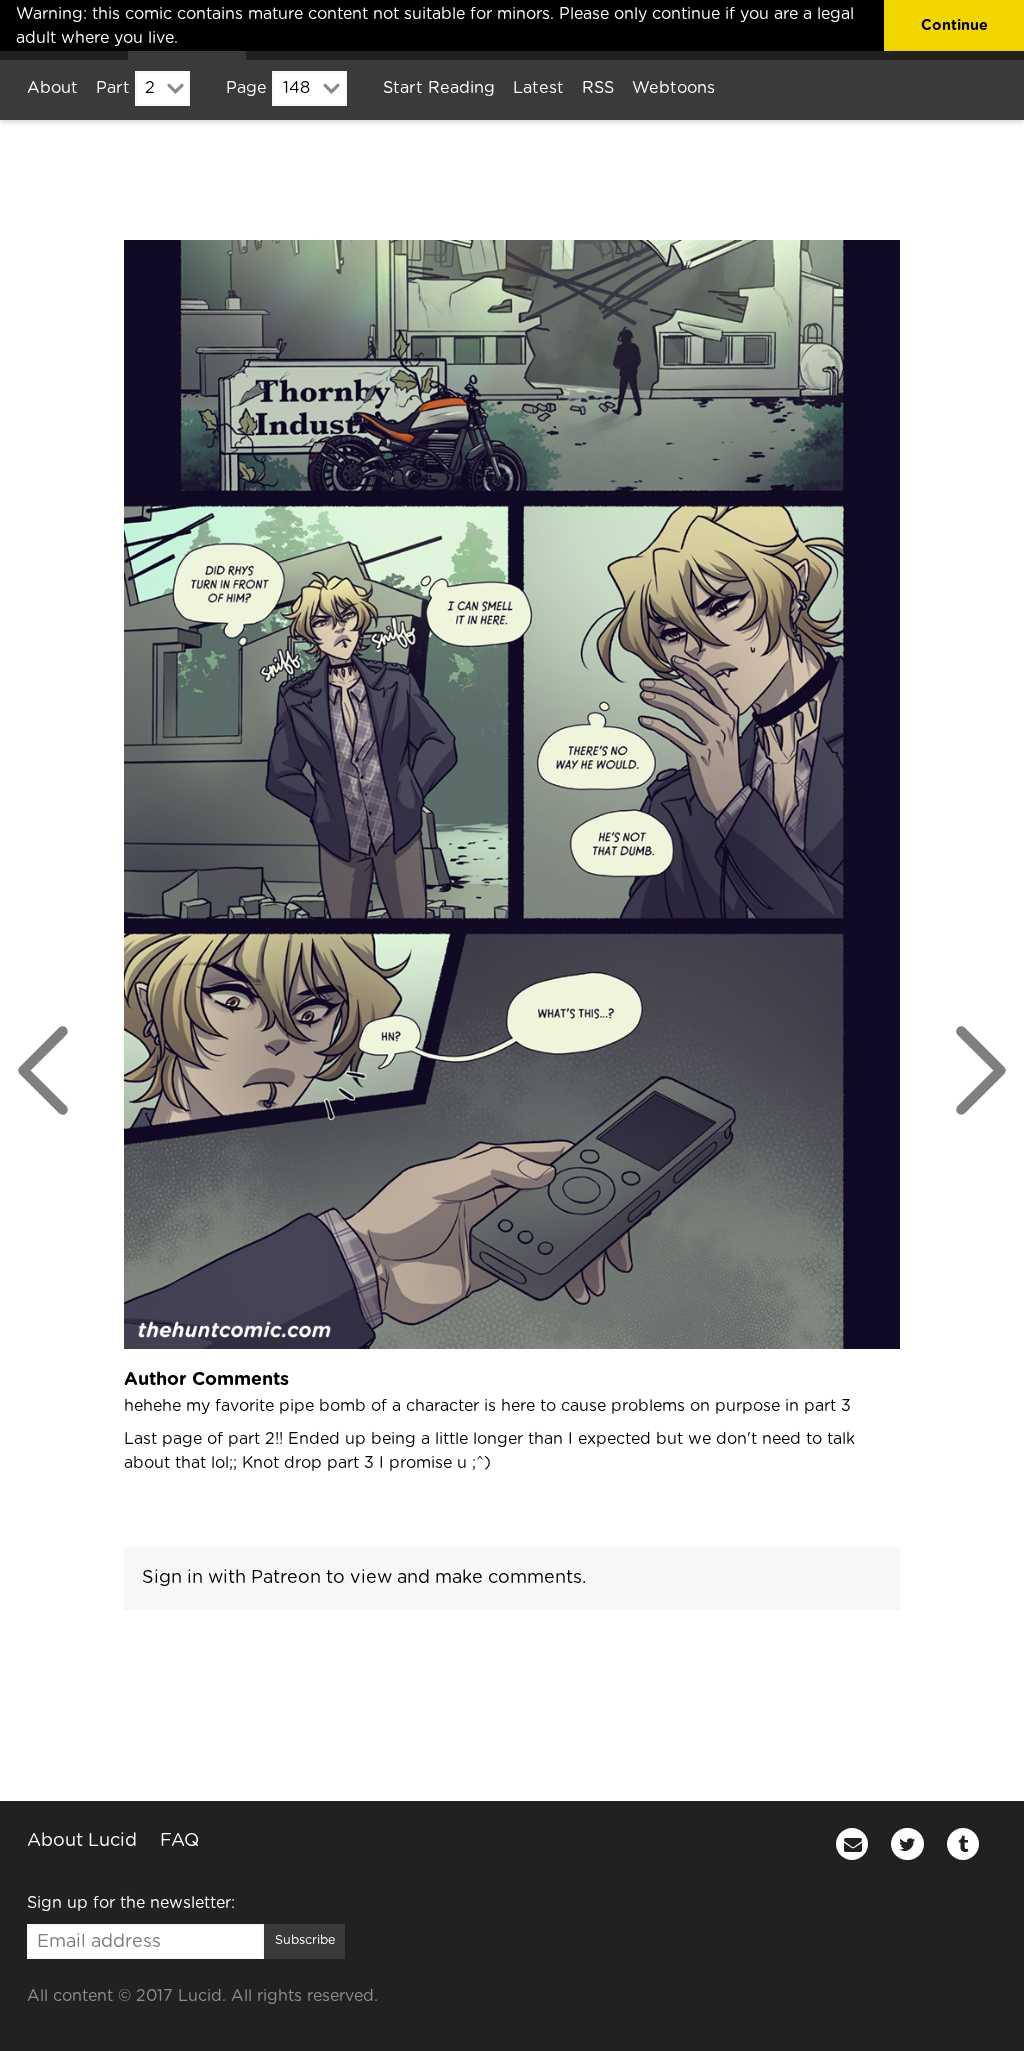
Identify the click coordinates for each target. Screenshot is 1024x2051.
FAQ (179, 1841)
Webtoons (673, 88)
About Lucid (82, 1841)
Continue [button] (954, 25)
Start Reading (439, 88)
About (52, 88)
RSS (598, 88)
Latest (538, 88)
